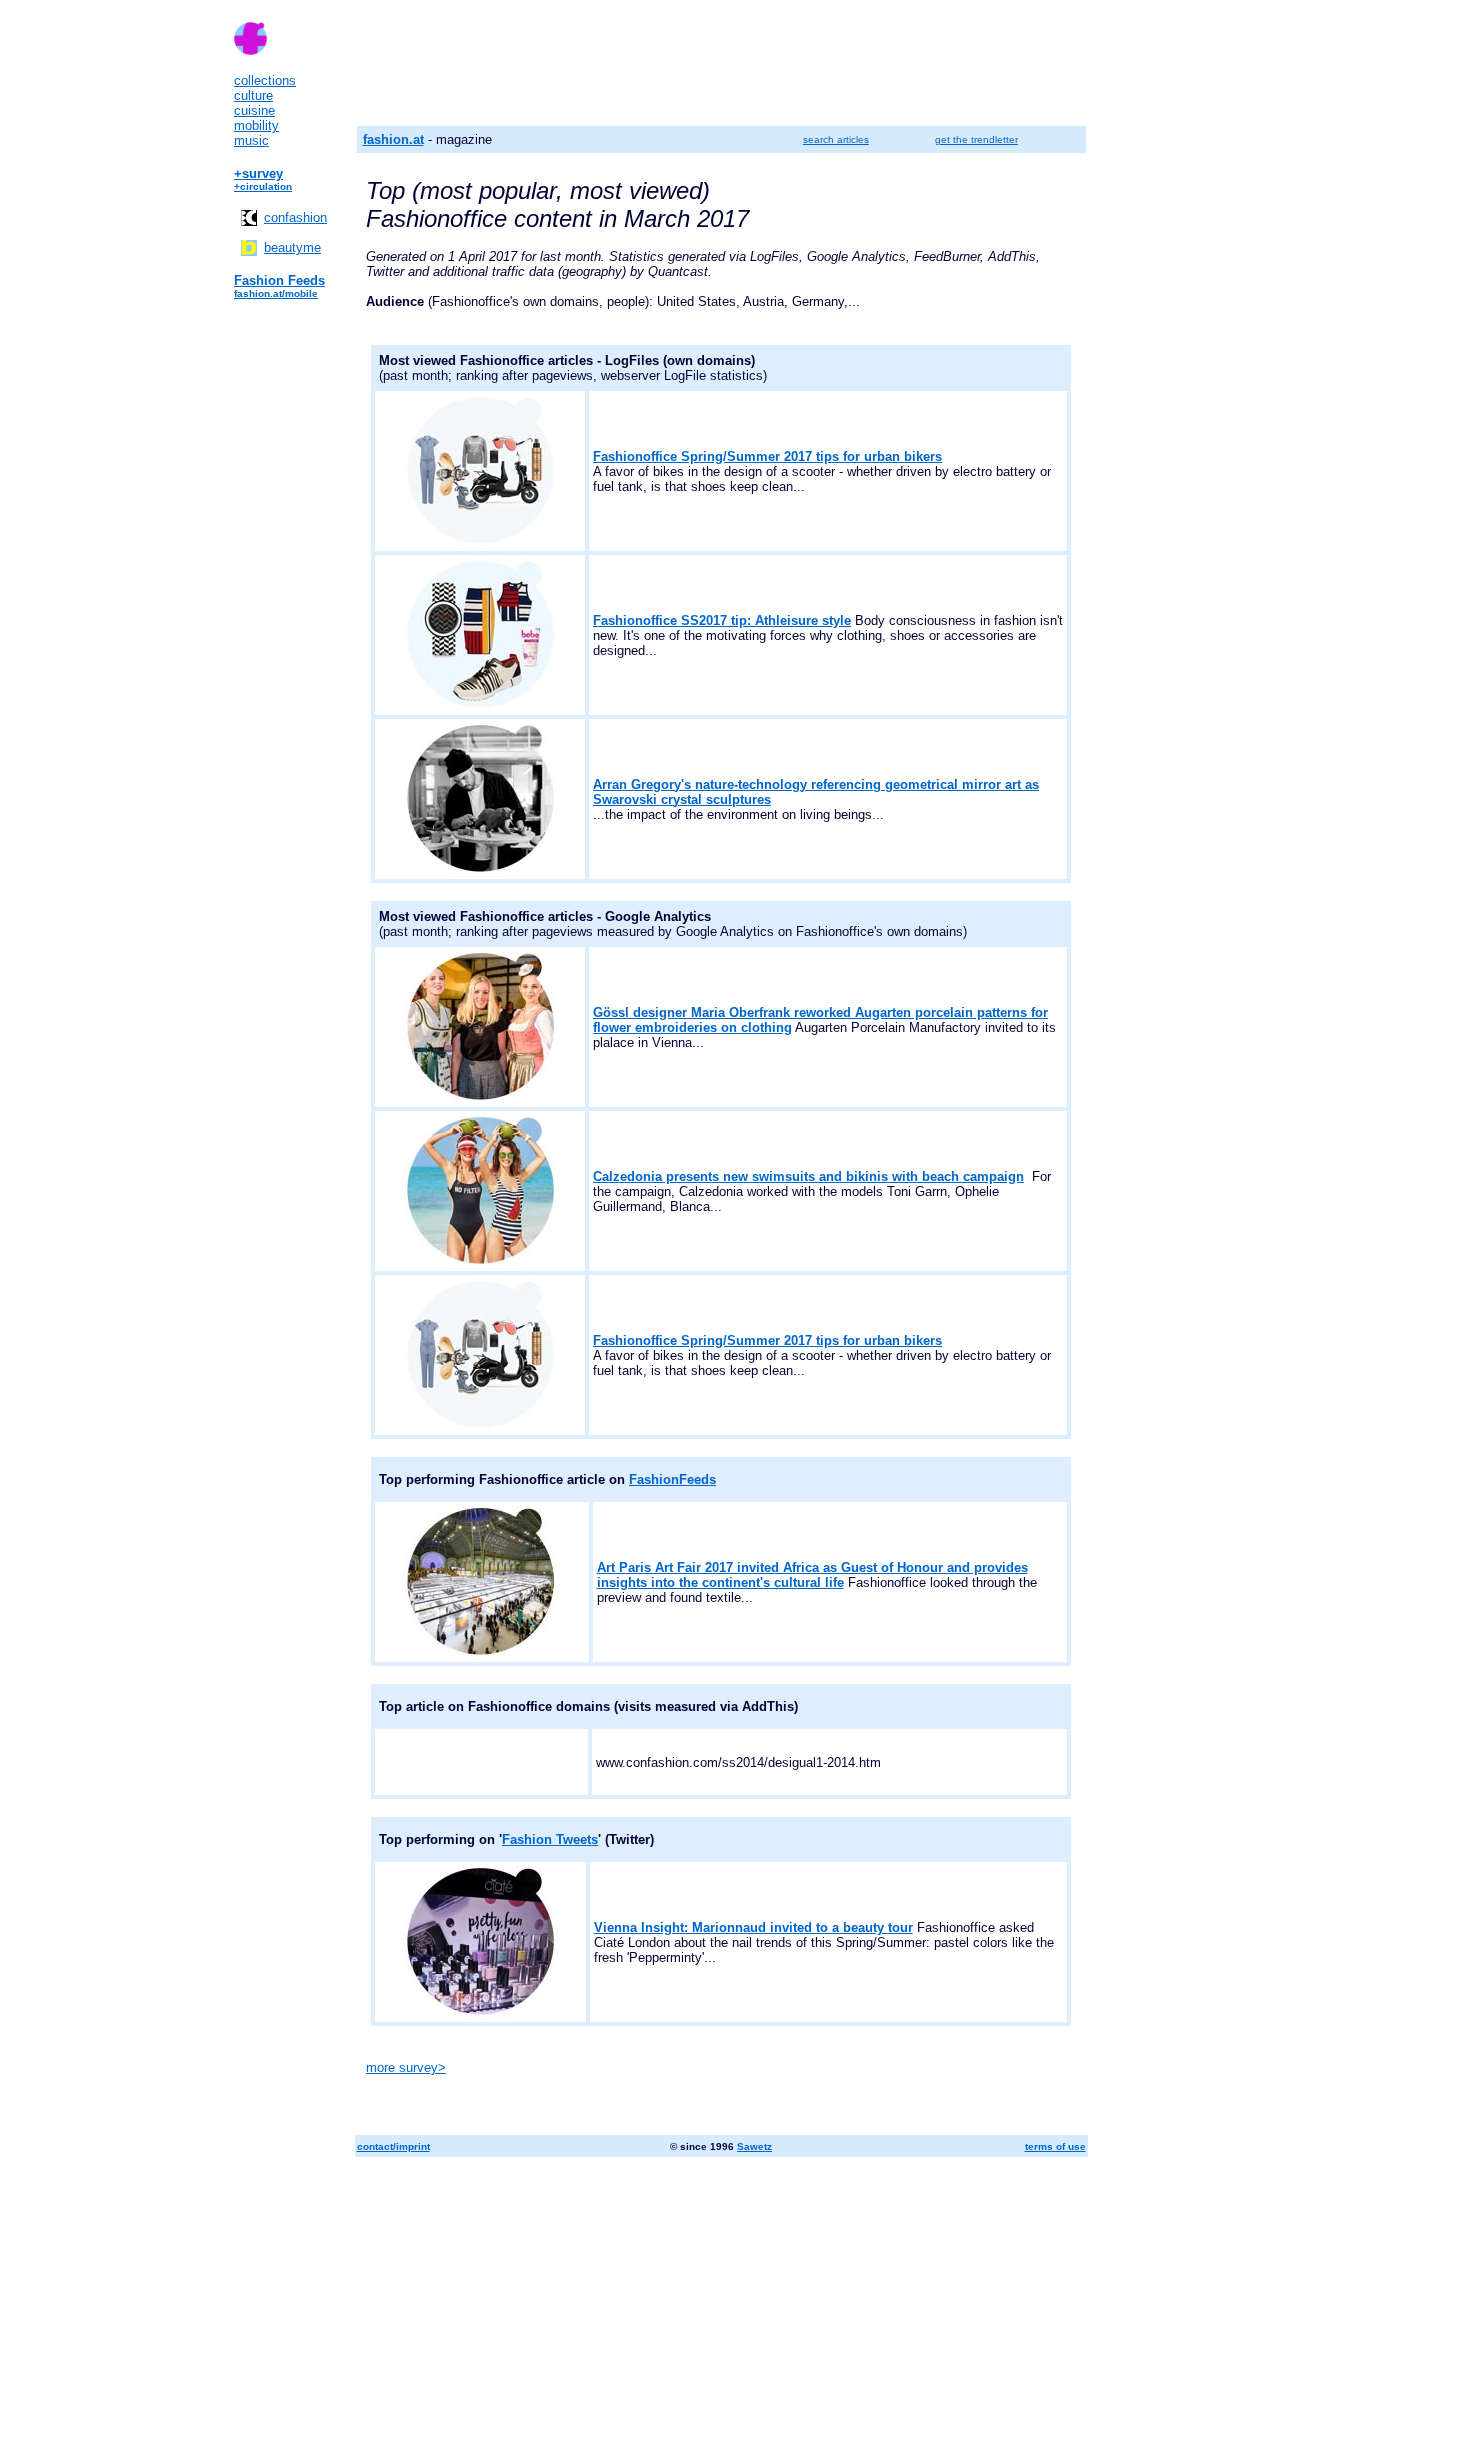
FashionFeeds (672, 1479)
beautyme (292, 247)
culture (253, 95)
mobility (256, 125)
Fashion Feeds (279, 280)
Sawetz (754, 2146)
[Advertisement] (735, 2309)
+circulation (263, 186)
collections (265, 80)
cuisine (254, 110)
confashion (295, 217)
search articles (836, 139)
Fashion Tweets (550, 1839)
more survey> (406, 2067)
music (251, 140)
